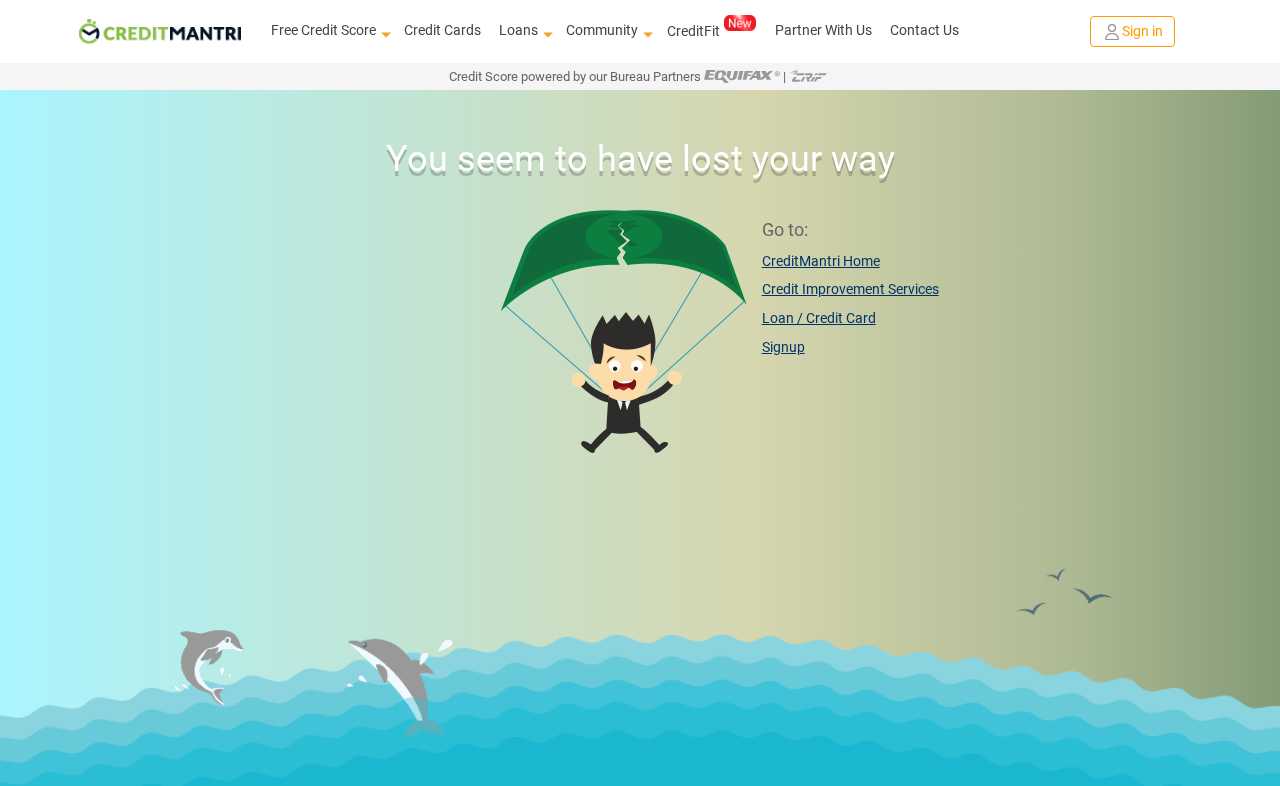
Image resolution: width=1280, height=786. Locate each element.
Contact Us (924, 30)
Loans (518, 30)
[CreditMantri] (160, 31)
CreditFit (693, 31)
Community (602, 30)
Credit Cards (442, 30)
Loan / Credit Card (819, 318)
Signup (783, 347)
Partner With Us (823, 30)
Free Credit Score (323, 30)
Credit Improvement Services (850, 289)
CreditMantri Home (821, 261)
